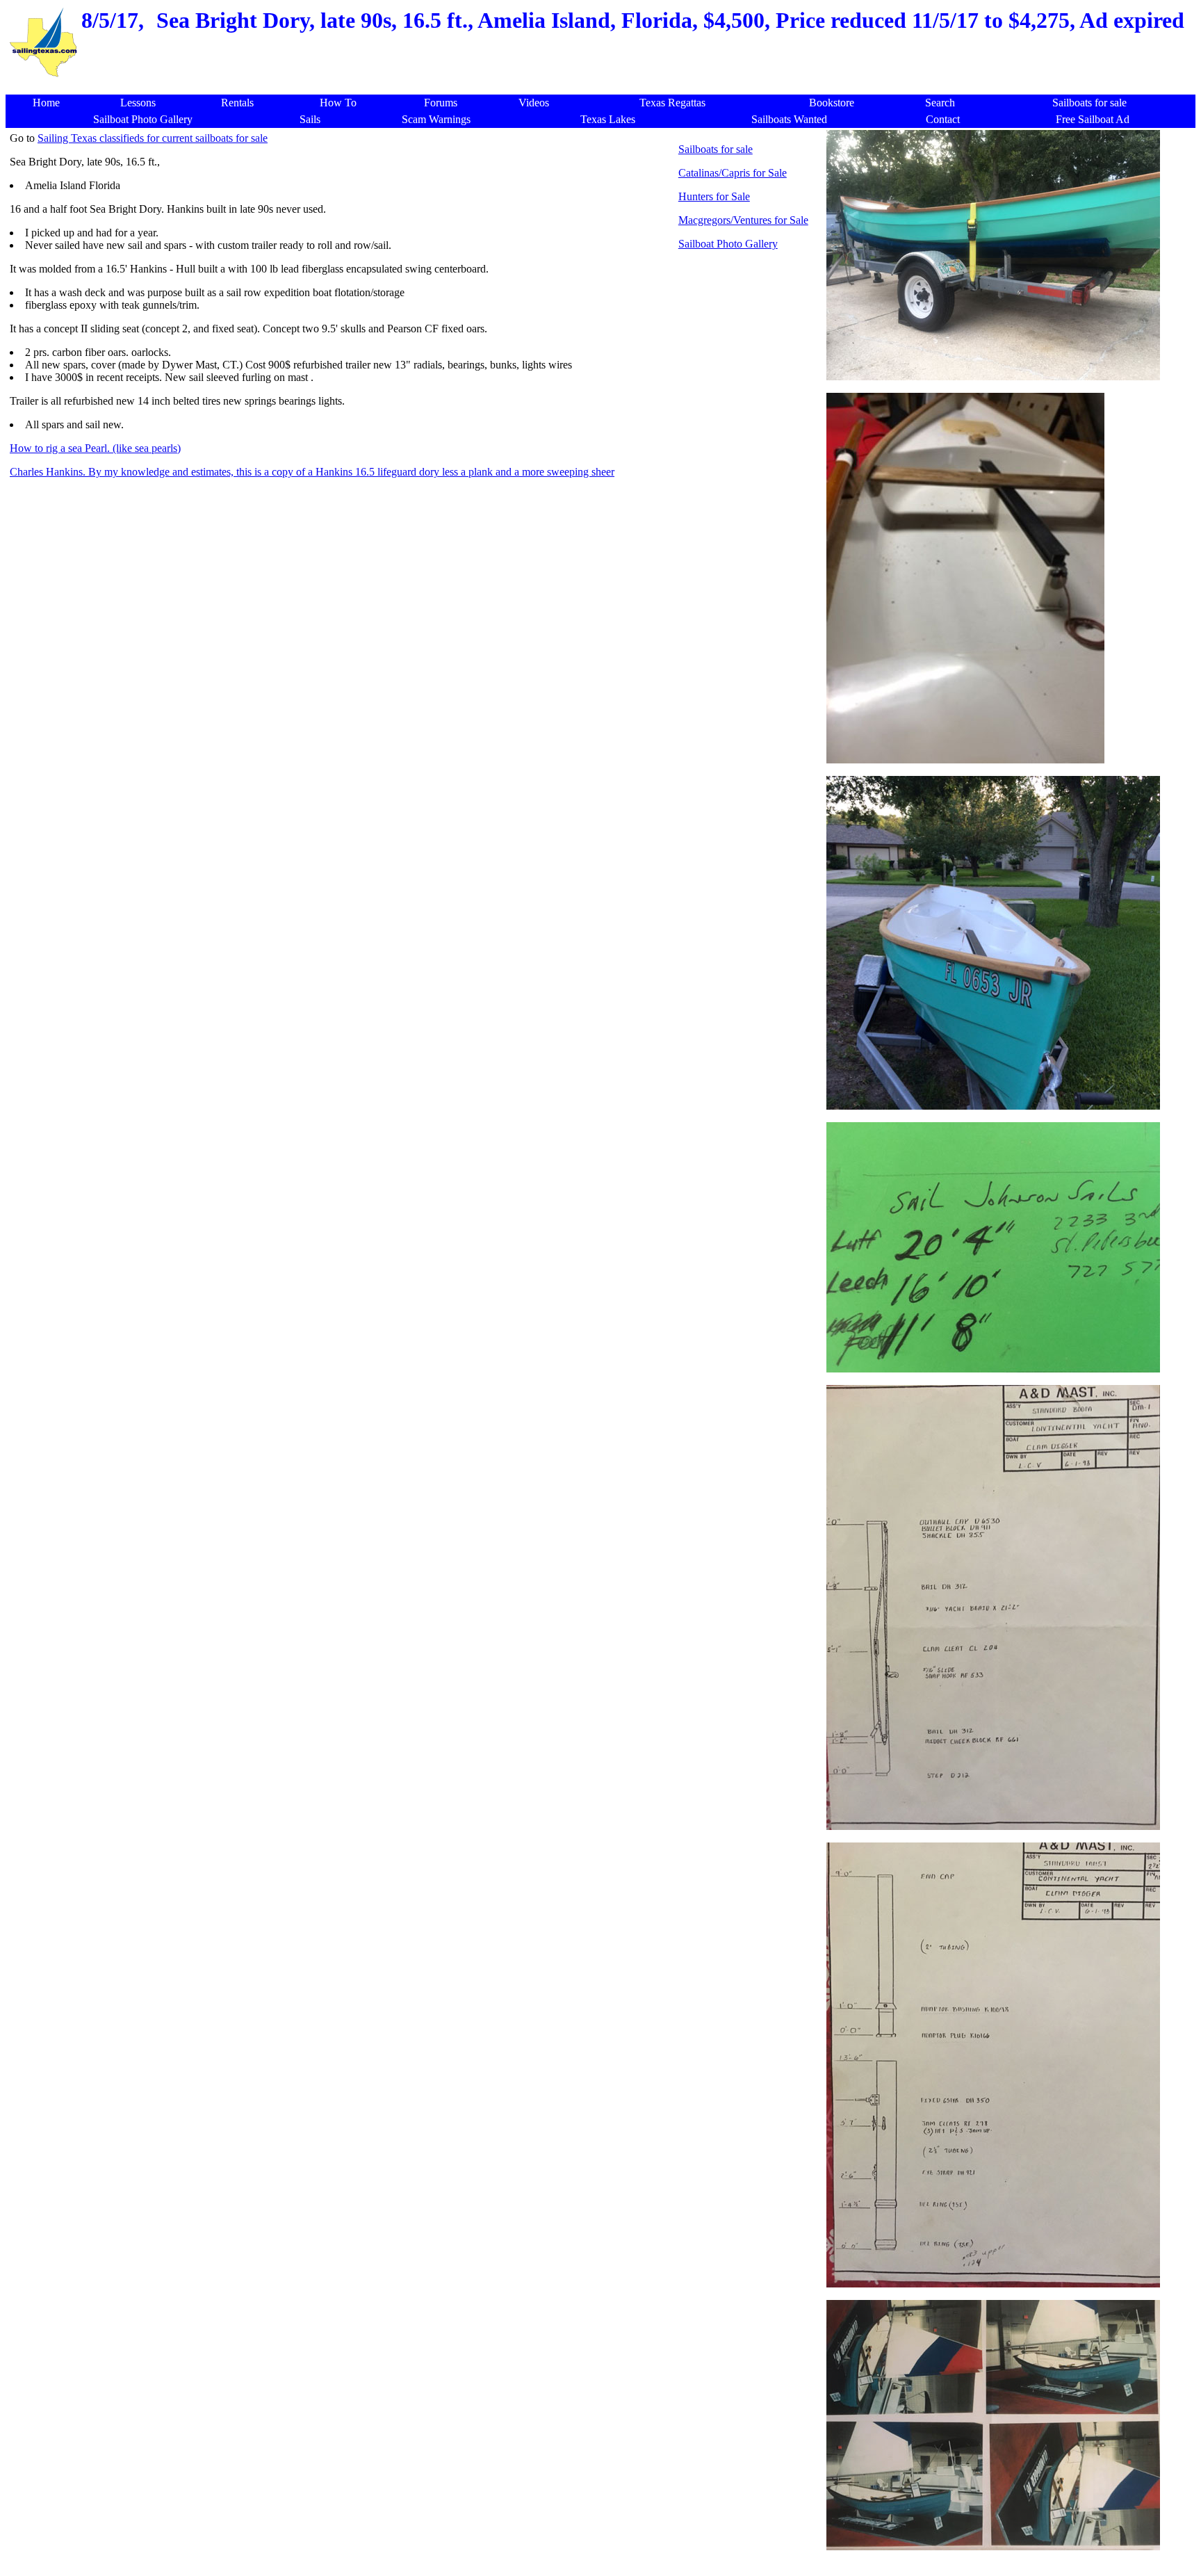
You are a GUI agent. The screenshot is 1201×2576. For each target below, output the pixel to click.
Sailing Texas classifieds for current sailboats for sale (153, 138)
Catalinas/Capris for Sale (733, 173)
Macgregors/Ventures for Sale (743, 220)
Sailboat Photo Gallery (728, 244)
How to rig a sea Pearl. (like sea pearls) (95, 448)
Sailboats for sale (716, 149)
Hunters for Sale (714, 196)
